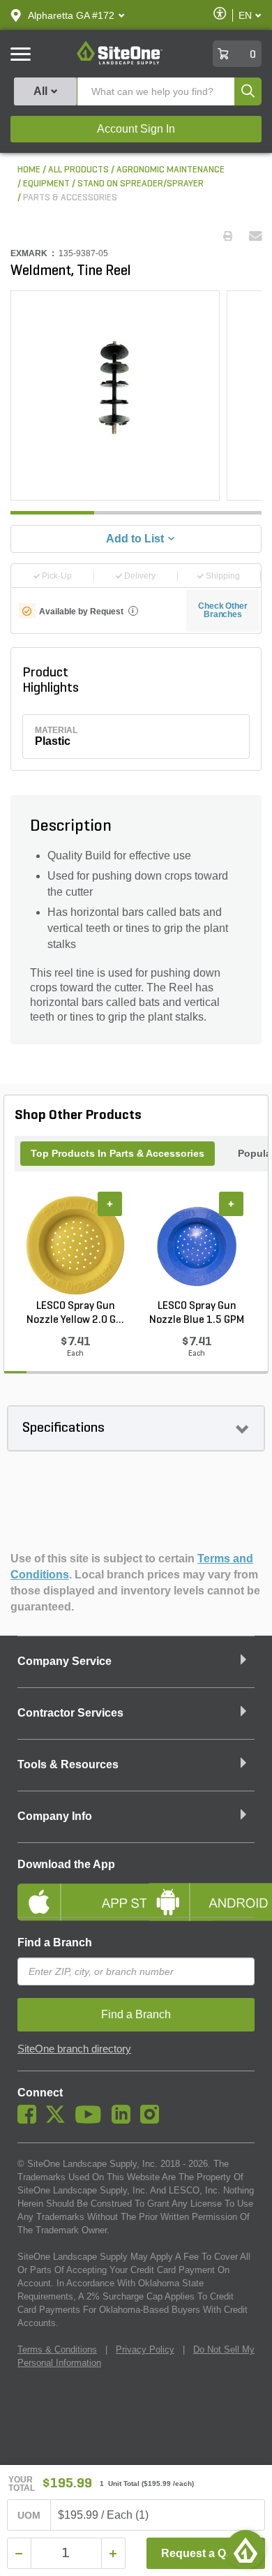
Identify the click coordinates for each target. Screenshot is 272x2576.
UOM (29, 2515)
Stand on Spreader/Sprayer (141, 184)
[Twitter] (59, 2120)
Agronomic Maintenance (171, 170)
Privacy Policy (145, 2349)
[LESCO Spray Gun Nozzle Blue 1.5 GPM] (197, 1245)
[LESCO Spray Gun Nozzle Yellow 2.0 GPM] (75, 1245)
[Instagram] (153, 2120)
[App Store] (71, 1890)
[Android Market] (201, 1890)
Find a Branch (55, 1942)
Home (29, 170)
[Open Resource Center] (245, 2549)
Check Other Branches (223, 610)
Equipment (46, 184)
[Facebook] (30, 2120)
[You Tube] (92, 2120)
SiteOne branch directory (74, 2049)
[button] (71, 15)
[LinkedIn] (124, 2120)
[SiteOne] (120, 62)
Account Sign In (136, 129)
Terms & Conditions (57, 2349)
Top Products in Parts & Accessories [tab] (118, 1153)
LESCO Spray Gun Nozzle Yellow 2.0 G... (75, 1313)
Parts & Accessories (70, 198)
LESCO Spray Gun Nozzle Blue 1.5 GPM (197, 1313)
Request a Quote (205, 2553)
